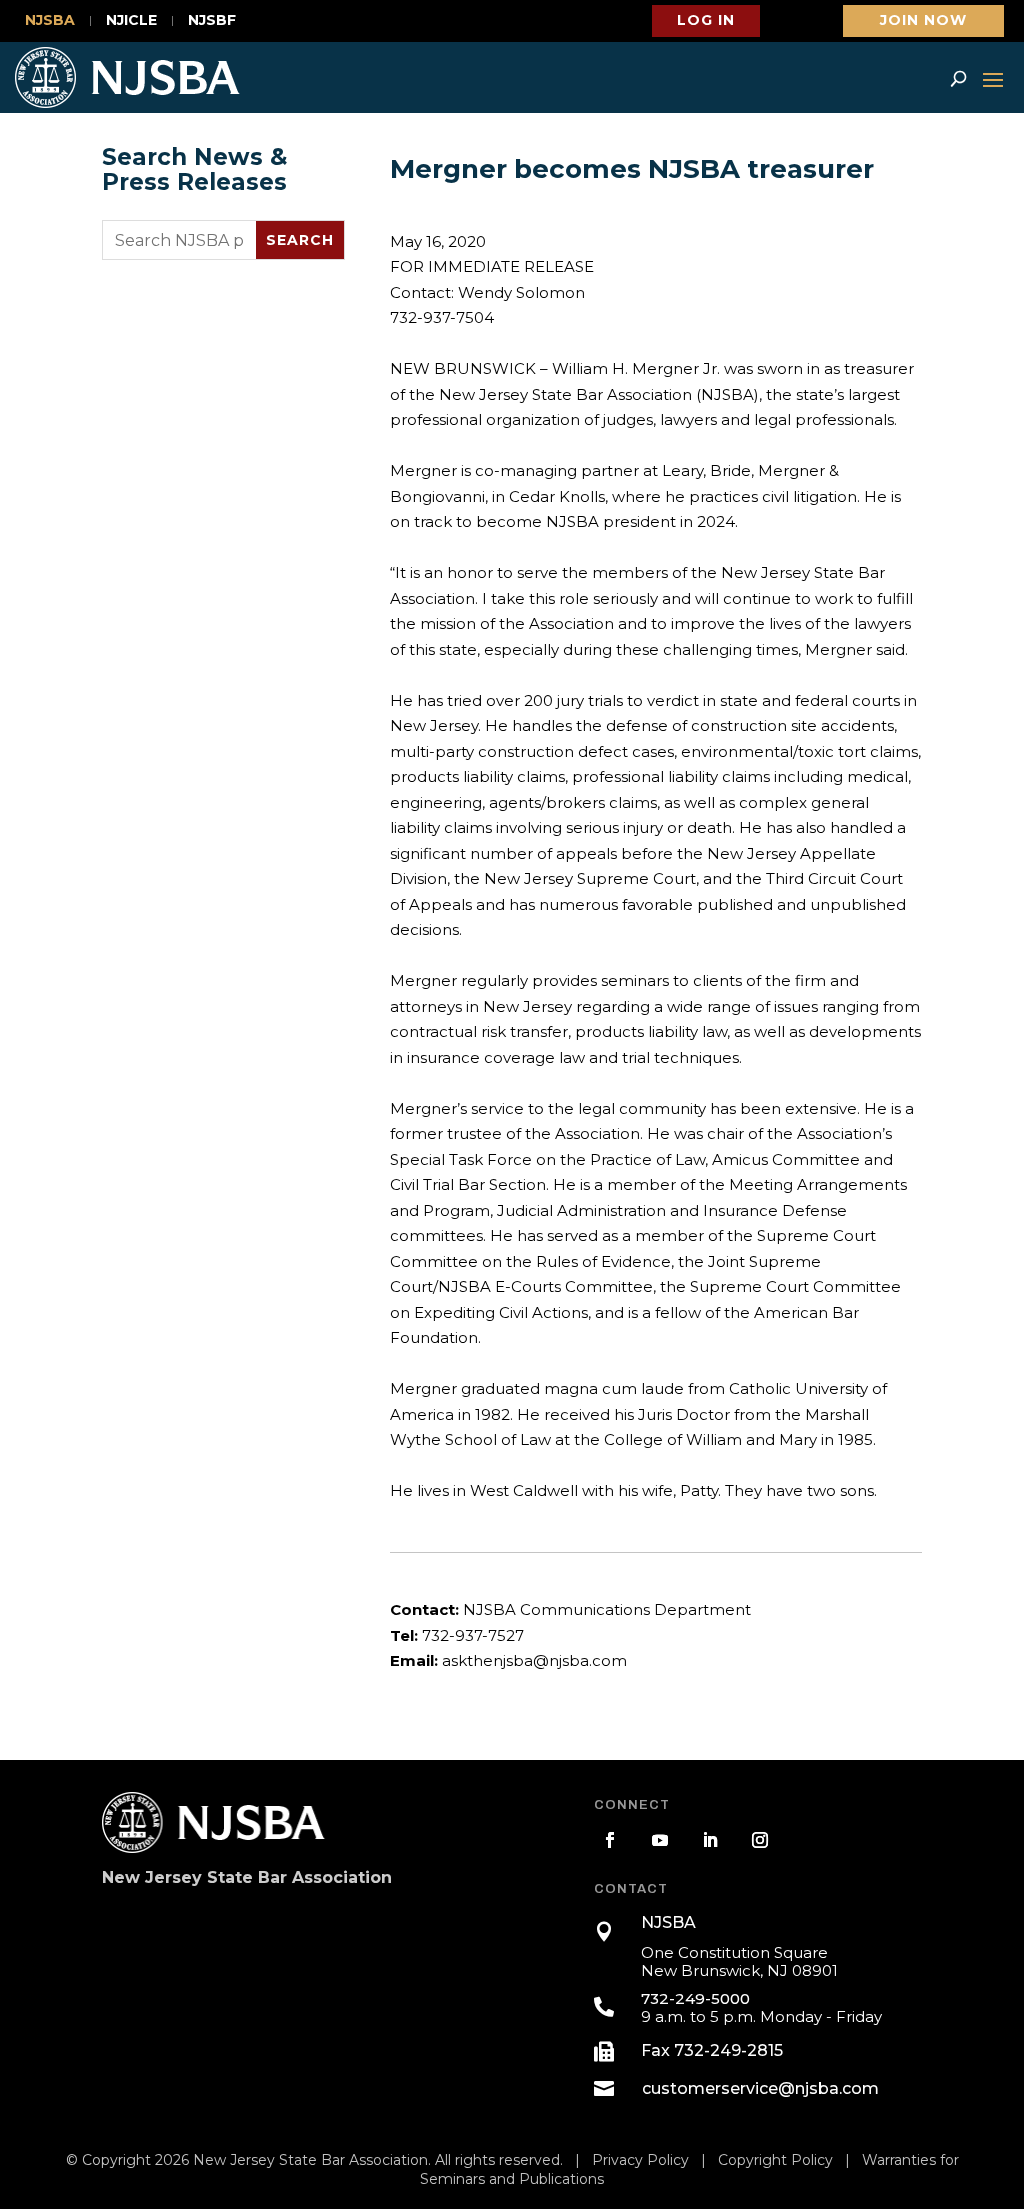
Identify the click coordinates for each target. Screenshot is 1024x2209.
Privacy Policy (640, 2160)
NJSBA (50, 21)
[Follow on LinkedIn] (710, 1840)
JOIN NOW (923, 20)
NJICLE (131, 21)
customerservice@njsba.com (760, 2088)
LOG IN (706, 20)
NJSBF (212, 21)
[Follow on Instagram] (760, 1840)
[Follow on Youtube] (660, 1840)
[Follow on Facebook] (610, 1840)
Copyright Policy (775, 2160)
